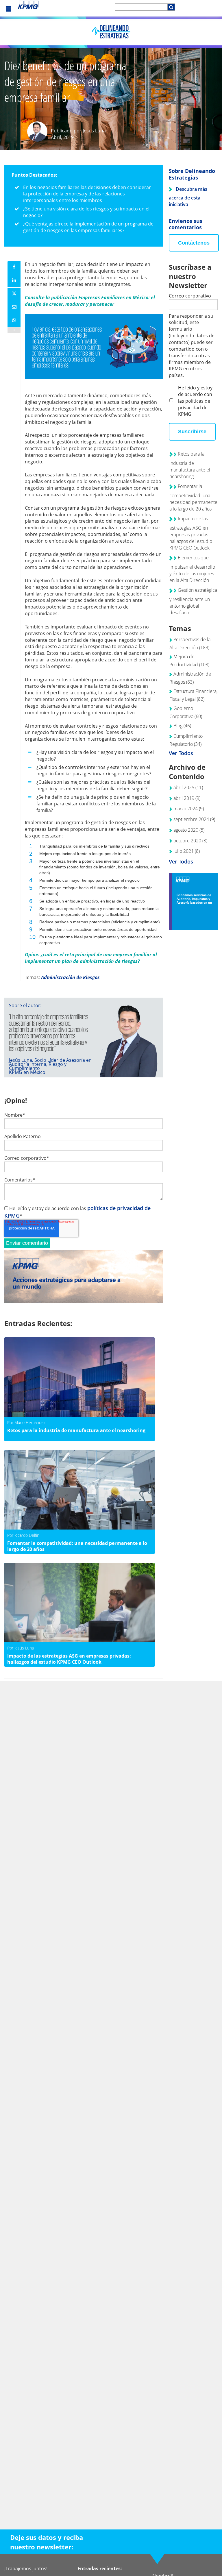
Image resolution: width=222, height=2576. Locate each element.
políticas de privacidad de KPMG (194, 408)
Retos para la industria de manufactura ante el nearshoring (190, 465)
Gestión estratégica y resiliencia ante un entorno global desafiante (193, 601)
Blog (182, 726)
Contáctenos (194, 243)
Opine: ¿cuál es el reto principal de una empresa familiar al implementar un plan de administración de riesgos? (91, 958)
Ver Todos (181, 753)
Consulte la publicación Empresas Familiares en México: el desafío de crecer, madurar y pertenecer (90, 301)
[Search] (171, 7)
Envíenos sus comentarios (186, 224)
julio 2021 (187, 851)
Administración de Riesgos (70, 977)
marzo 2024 (189, 809)
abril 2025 (188, 787)
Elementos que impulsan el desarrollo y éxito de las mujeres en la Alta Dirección (192, 569)
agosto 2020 (189, 830)
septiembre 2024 (194, 819)
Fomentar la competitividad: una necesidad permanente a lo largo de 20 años (193, 497)
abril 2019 (187, 798)
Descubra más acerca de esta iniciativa (188, 197)
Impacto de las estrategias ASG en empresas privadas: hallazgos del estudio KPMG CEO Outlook (191, 533)
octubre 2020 (190, 841)
